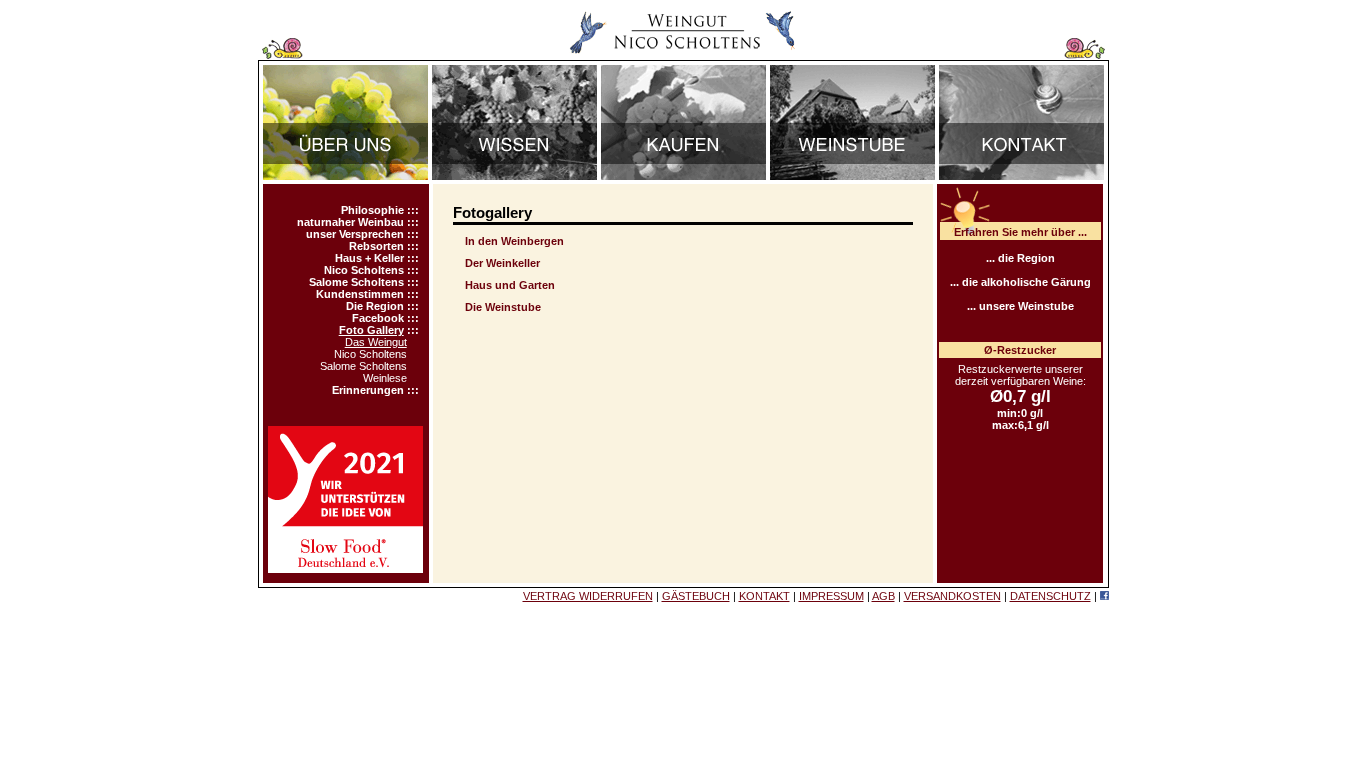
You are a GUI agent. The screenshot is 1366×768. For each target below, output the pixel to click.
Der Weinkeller (502, 263)
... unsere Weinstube (1020, 306)
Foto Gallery (371, 330)
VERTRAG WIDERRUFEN (588, 596)
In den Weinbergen (514, 241)
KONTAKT (764, 596)
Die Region (375, 306)
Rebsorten (376, 246)
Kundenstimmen (360, 294)
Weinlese (385, 378)
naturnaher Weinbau (350, 222)
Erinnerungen (368, 390)
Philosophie (372, 210)
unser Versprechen (355, 234)
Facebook (378, 318)
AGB (883, 596)
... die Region (1020, 258)
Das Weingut (376, 342)
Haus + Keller (369, 258)
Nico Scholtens (364, 270)
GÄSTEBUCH (696, 596)
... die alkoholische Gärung (1020, 282)
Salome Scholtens (356, 282)
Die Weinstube (503, 307)
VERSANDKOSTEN (952, 596)
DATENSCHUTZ (1050, 596)
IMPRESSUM (831, 596)
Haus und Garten (510, 285)
